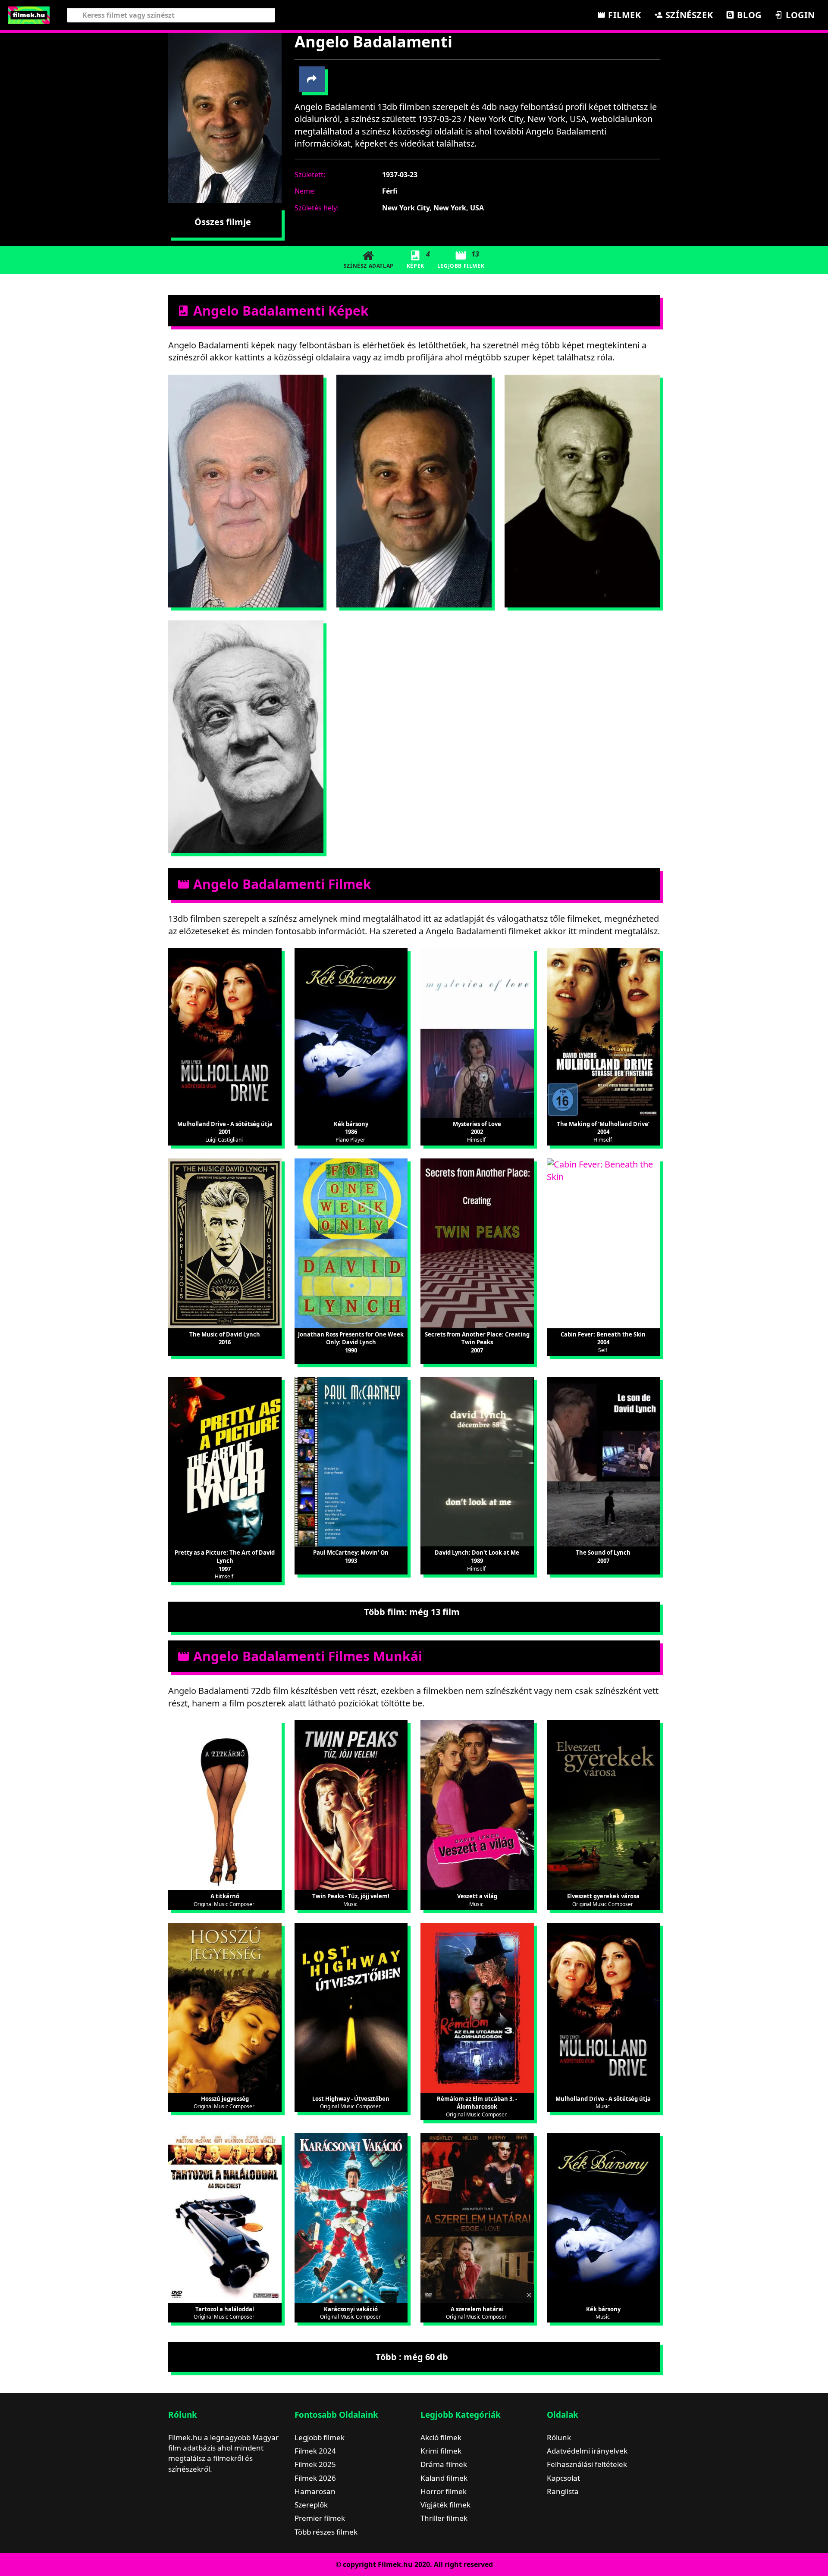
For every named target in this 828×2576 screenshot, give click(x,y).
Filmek (623, 15)
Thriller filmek (444, 2518)
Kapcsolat (563, 2478)
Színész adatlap (369, 266)
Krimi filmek (441, 2451)
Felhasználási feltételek (587, 2464)
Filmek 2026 (315, 2478)
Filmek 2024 (315, 2451)
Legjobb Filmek (461, 259)
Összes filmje (223, 222)
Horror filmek (444, 2491)
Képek (418, 259)
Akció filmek (441, 2437)
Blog (748, 15)
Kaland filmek (444, 2478)
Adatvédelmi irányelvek (587, 2451)
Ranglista (563, 2491)
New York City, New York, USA (433, 208)
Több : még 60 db (412, 2357)
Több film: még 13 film (412, 1612)
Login (799, 15)
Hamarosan (315, 2491)
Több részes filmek (326, 2532)
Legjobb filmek (320, 2437)
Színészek (688, 15)
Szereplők (311, 2505)
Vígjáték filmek (445, 2505)
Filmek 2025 (315, 2464)
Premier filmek (320, 2518)
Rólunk (559, 2437)
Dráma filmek (444, 2464)
